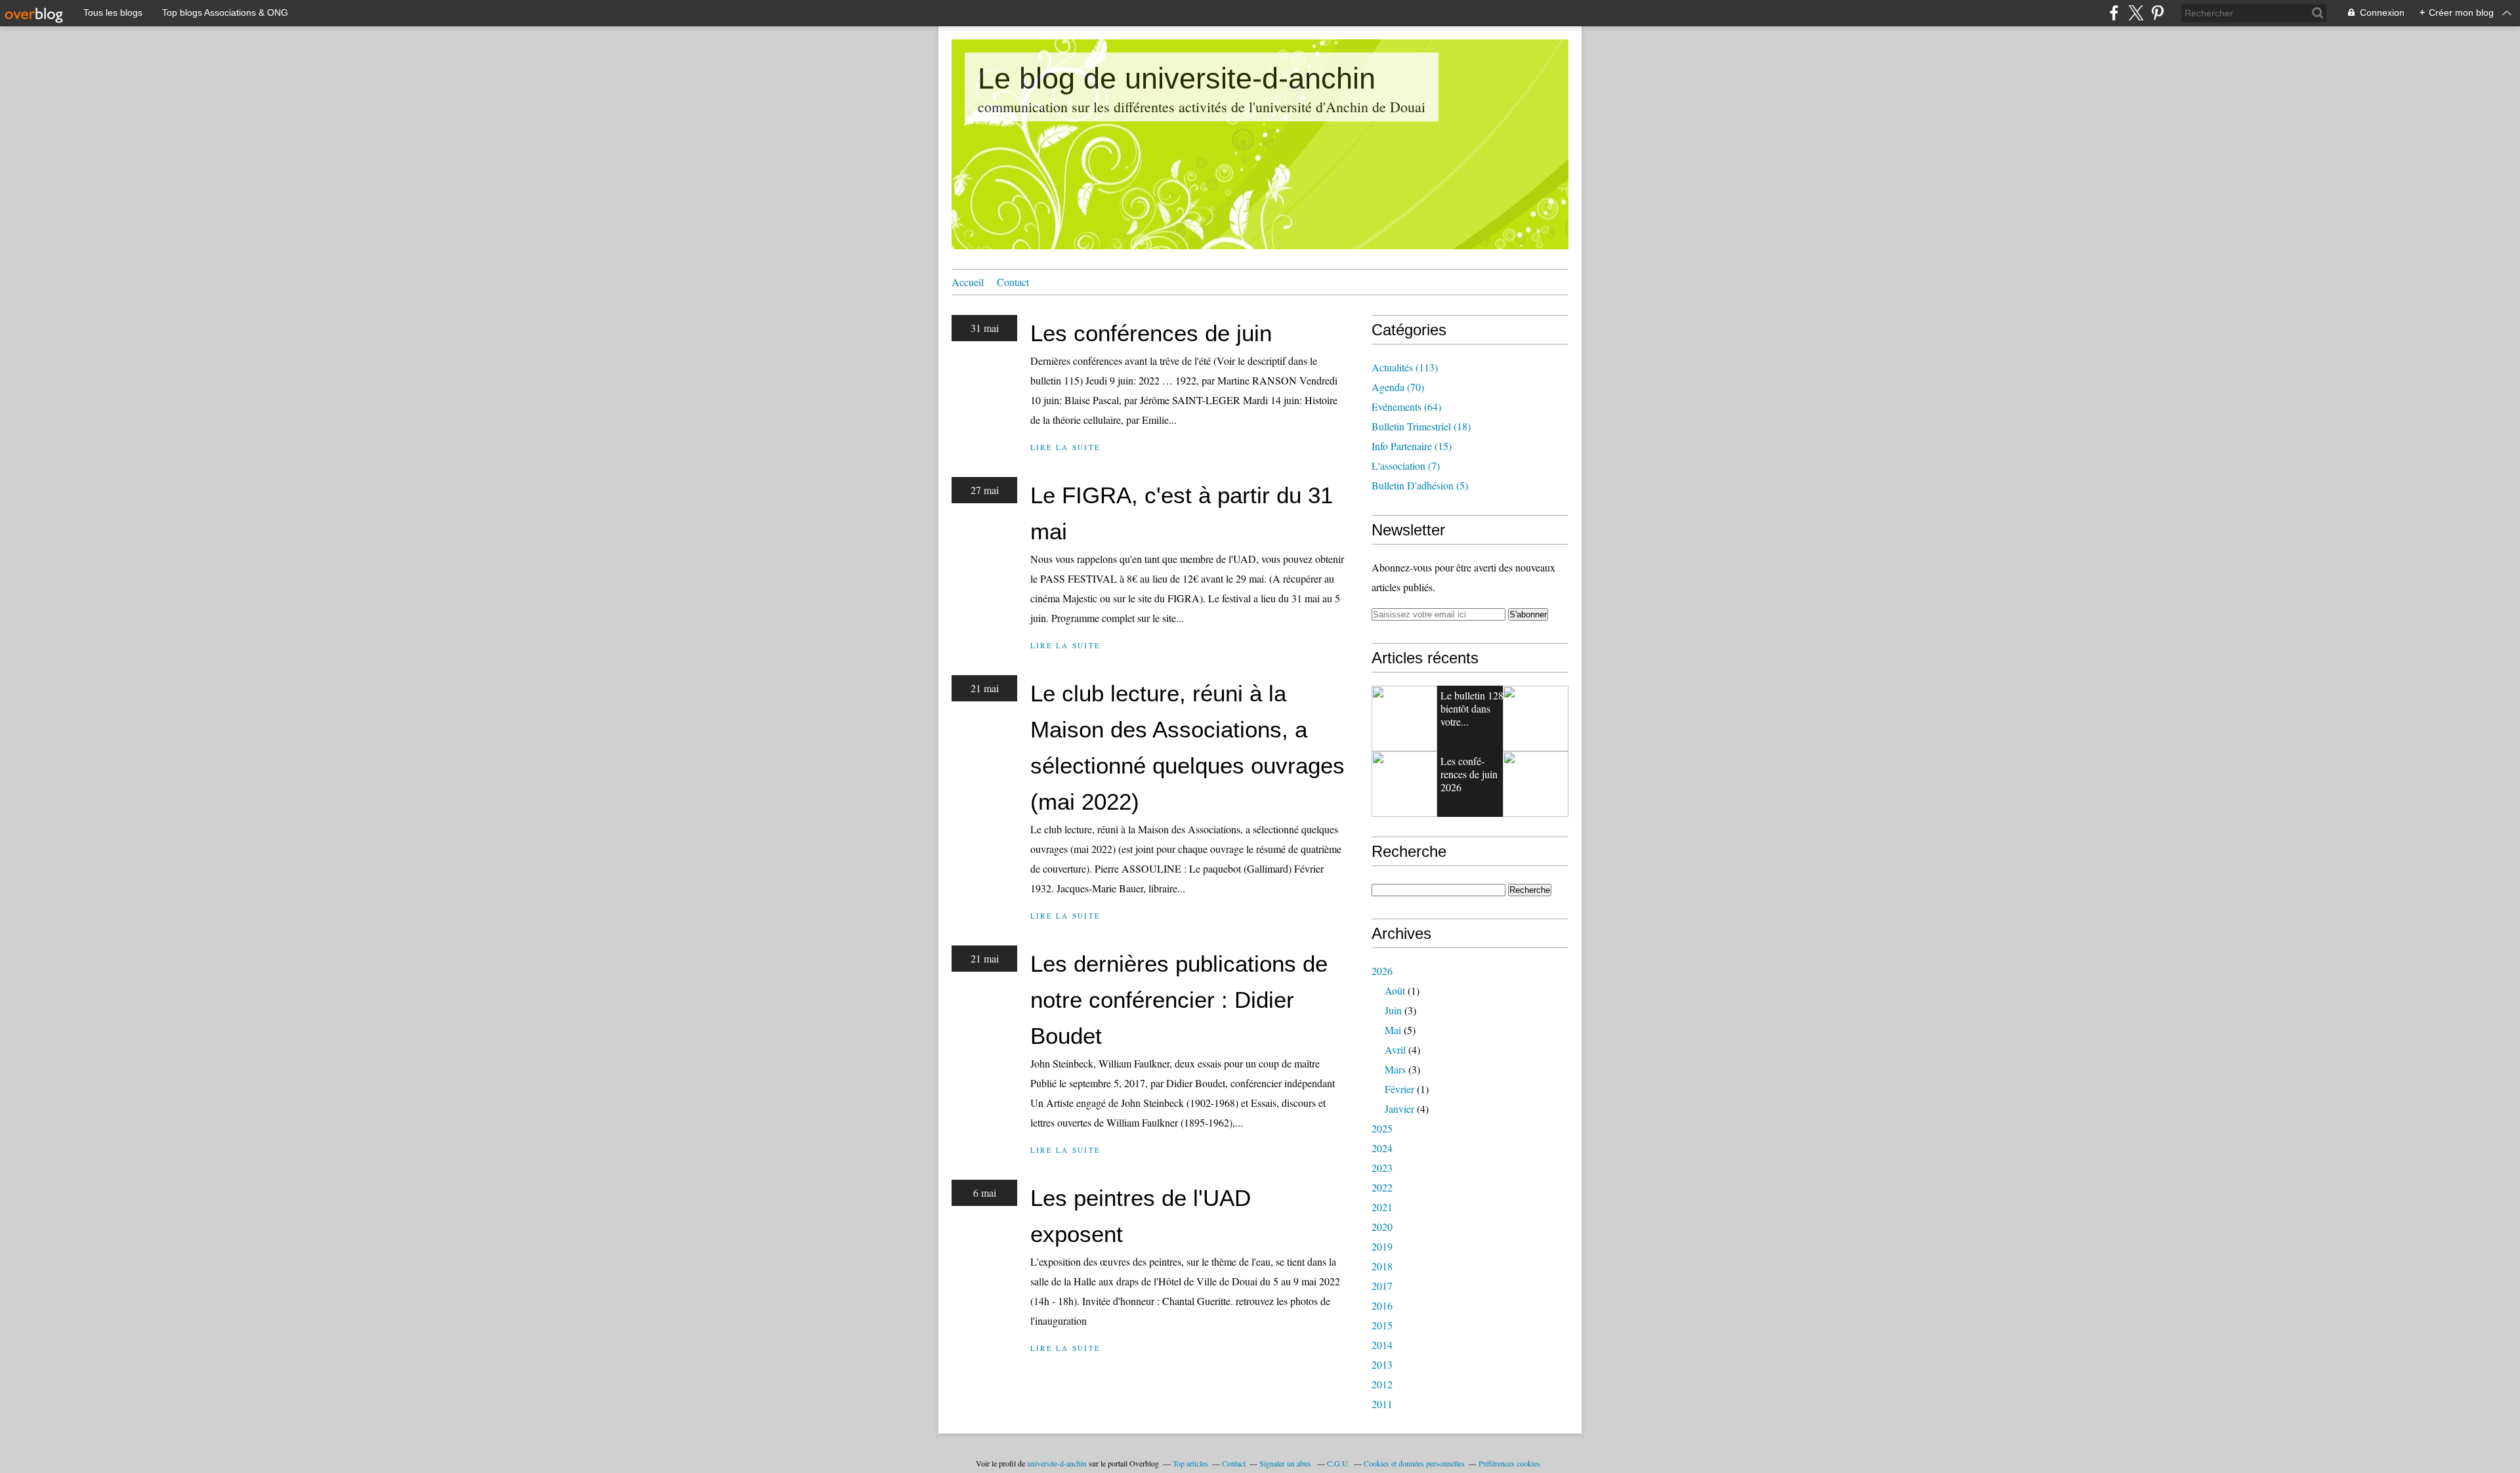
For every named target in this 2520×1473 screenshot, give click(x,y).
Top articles (1190, 1463)
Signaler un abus (1286, 1463)
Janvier (1399, 1109)
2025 (1382, 1128)
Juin (1393, 1010)
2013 (1382, 1364)
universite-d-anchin (1057, 1463)
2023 (1382, 1168)
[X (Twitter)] (2136, 13)
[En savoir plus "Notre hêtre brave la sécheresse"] (1404, 718)
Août (1395, 990)
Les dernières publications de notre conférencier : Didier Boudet (1179, 1000)
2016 (1382, 1305)
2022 (1382, 1187)
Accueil (968, 282)
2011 (1382, 1404)
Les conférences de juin (1151, 333)
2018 (1382, 1266)
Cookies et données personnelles (1414, 1463)
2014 (1382, 1345)
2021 (1382, 1207)
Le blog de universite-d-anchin (1177, 78)
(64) (1406, 406)
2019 (1382, 1246)
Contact (1013, 282)
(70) (1398, 387)
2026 (1382, 971)
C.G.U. (1338, 1463)
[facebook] (2114, 13)
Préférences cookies (1509, 1463)
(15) (1412, 446)
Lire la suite (1065, 447)
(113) (1405, 367)
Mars (1395, 1069)
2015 (1382, 1325)
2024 (1382, 1148)
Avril (1395, 1049)
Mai (1393, 1030)
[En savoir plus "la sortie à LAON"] (1536, 784)
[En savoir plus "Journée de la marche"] (1404, 784)
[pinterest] (2157, 13)
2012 (1382, 1384)
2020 (1382, 1227)
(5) (1420, 485)
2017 (1382, 1286)
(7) (1406, 466)
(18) (1421, 426)
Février (1399, 1089)
